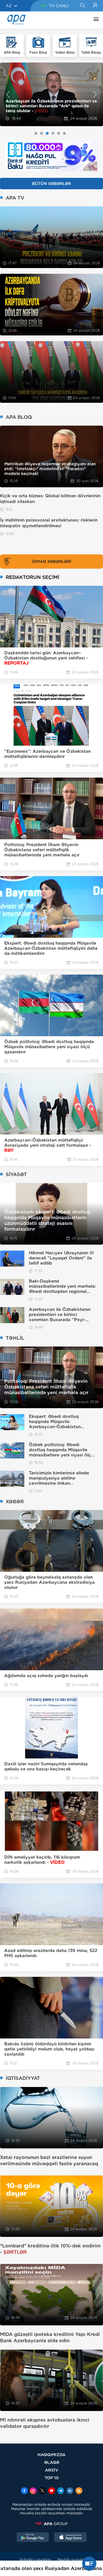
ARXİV (52, 2470)
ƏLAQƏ (52, 2462)
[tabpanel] (51, 94)
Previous (8, 94)
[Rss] (79, 2491)
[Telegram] (61, 2491)
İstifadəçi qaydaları (35, 2560)
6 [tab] (64, 133)
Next (95, 94)
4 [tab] (53, 133)
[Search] (82, 6)
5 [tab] (59, 133)
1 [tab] (36, 133)
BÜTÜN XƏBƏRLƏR (51, 184)
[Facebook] (24, 2491)
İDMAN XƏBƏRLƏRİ (52, 562)
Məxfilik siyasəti (71, 2560)
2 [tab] (41, 133)
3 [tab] (47, 133)
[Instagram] (33, 2491)
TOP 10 (52, 2478)
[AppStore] (70, 2538)
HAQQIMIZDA (51, 2455)
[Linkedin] (70, 2491)
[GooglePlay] (33, 2538)
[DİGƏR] (95, 20)
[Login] (95, 6)
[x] (42, 2491)
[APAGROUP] (51, 2524)
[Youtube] (51, 2491)
